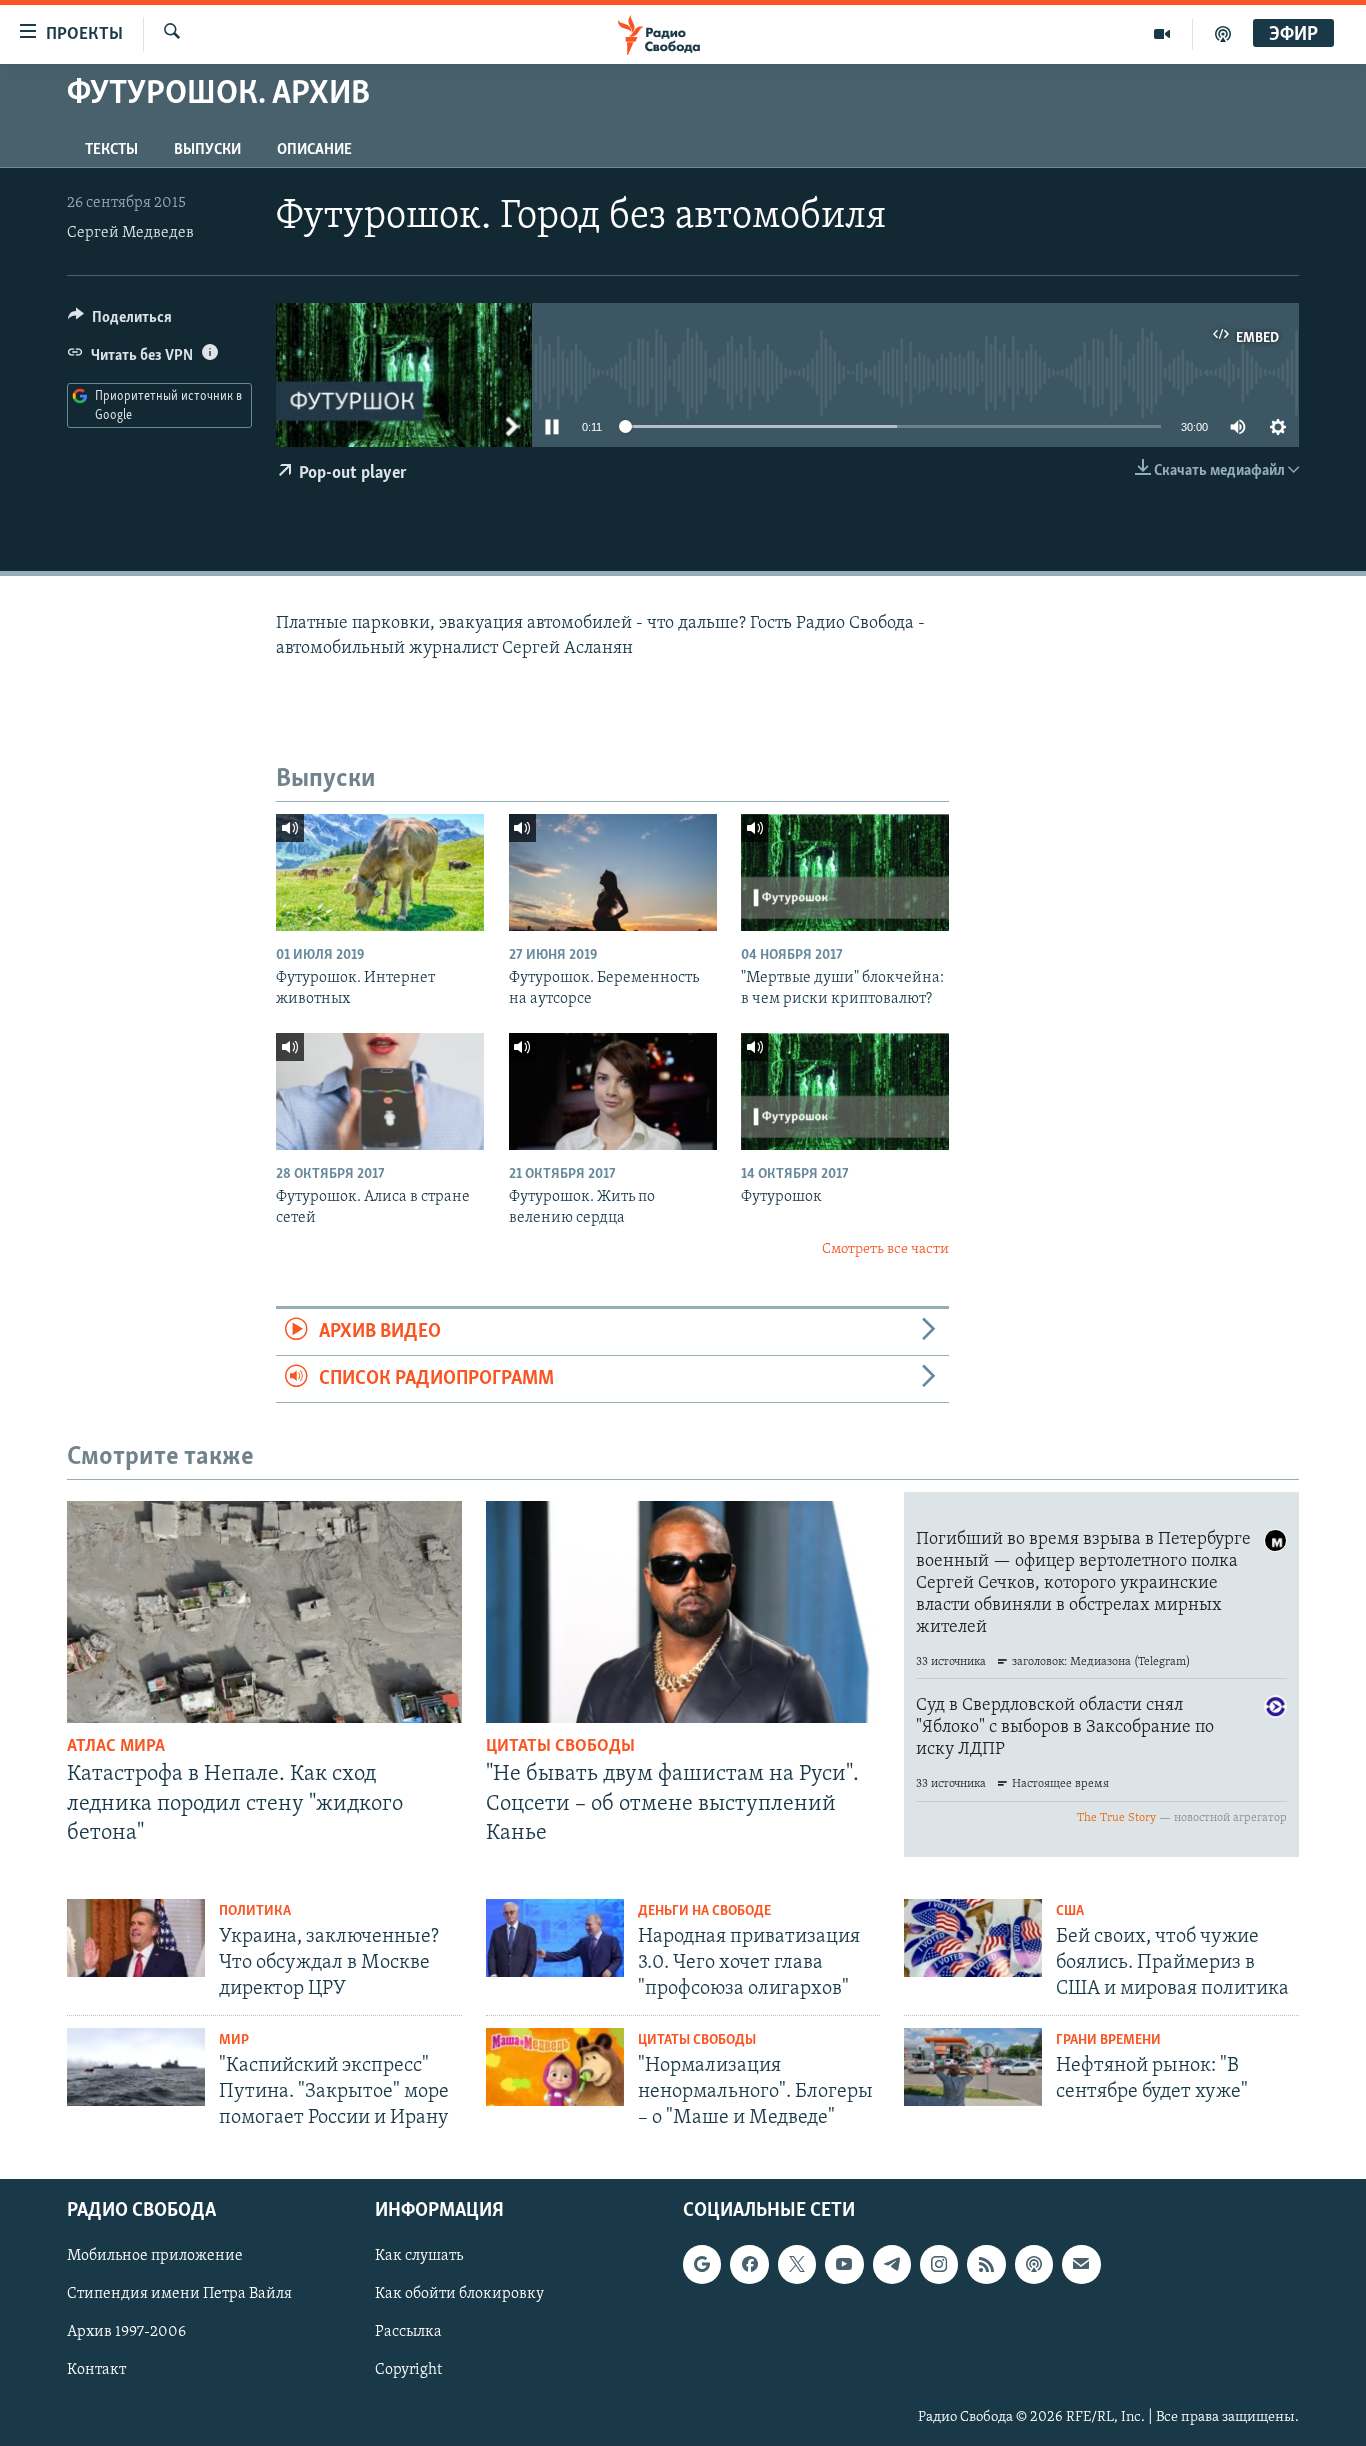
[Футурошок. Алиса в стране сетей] (380, 1091)
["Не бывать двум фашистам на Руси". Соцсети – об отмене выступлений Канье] (683, 1612)
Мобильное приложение (155, 2256)
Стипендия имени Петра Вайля (179, 2294)
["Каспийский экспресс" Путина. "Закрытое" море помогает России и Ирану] (136, 2067)
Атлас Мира (116, 1747)
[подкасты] (1223, 34)
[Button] (120, 322)
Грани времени (1108, 2040)
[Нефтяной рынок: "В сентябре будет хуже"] (973, 2067)
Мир (234, 2040)
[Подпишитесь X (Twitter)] (797, 2264)
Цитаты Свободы (560, 1747)
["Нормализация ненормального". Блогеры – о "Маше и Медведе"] (555, 2067)
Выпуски (207, 150)
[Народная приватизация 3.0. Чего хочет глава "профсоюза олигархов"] (555, 1938)
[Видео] (1162, 34)
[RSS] (986, 2264)
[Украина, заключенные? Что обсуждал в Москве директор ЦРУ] (136, 1938)
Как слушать (419, 2256)
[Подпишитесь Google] (702, 2264)
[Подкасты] (1034, 2264)
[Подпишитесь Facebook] (749, 2264)
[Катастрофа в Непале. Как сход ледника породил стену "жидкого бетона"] (264, 1612)
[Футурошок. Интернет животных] (380, 872)
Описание (314, 150)
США (1070, 1911)
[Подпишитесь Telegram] (892, 2264)
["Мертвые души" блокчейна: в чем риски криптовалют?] (845, 872)
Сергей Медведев (130, 233)
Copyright (408, 2370)
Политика (255, 1911)
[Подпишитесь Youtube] (844, 2264)
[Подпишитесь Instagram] (939, 2264)
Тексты (111, 150)
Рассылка (408, 2332)
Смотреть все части (885, 1249)
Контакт (96, 2370)
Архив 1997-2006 (126, 2332)
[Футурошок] (845, 1091)
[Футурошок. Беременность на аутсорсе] (613, 872)
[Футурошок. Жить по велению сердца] (613, 1091)
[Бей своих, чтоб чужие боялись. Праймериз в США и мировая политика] (973, 1938)
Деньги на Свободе (704, 1911)
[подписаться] (1081, 2264)
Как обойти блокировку (459, 2294)
